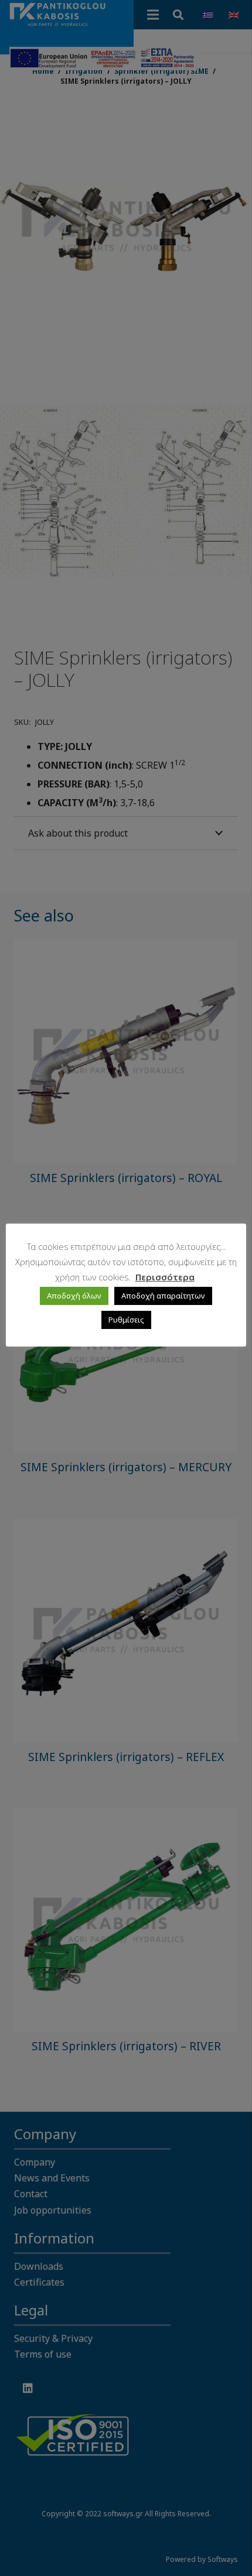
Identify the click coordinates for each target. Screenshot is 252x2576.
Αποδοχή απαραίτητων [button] (163, 1296)
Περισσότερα (165, 1277)
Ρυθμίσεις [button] (126, 1320)
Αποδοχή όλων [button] (74, 1296)
